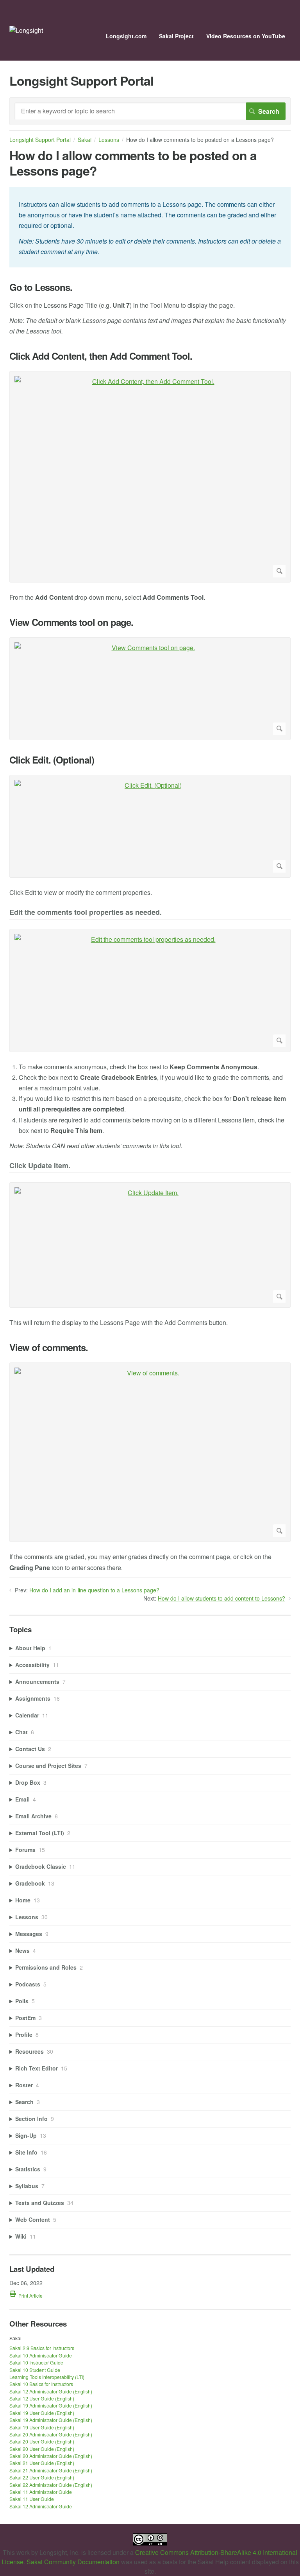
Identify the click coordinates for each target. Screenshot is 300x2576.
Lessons (109, 140)
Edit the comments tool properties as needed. (86, 913)
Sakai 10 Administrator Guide (41, 2355)
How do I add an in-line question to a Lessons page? (94, 1590)
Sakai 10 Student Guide (35, 2370)
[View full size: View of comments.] (150, 1452)
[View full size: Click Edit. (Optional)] (150, 826)
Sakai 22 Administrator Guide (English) (51, 2485)
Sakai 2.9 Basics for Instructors (42, 2348)
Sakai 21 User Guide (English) (42, 2463)
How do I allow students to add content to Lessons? (221, 1598)
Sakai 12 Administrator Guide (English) (51, 2391)
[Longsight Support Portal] (26, 30)
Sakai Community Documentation (73, 2562)
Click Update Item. (40, 1166)
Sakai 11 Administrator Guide (41, 2492)
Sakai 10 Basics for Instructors (41, 2384)
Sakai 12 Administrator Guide (41, 2506)
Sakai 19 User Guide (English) (42, 2413)
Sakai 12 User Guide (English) (42, 2398)
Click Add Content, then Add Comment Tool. (101, 356)
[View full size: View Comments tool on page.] (150, 689)
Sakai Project (176, 36)
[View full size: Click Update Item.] (150, 1245)
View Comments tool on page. (71, 622)
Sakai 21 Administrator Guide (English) (51, 2470)
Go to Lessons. (41, 287)
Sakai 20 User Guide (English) (42, 2441)
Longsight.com (126, 36)
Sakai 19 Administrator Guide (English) (51, 2405)
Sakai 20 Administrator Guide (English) (51, 2434)
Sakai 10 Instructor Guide (36, 2362)
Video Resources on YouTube (246, 36)
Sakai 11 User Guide (32, 2499)
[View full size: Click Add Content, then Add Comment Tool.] (150, 477)
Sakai (85, 140)
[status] (150, 227)
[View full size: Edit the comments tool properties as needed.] (150, 990)
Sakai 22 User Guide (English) (42, 2477)
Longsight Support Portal (40, 140)
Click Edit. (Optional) (52, 760)
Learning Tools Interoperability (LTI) (47, 2377)
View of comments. (49, 1347)
